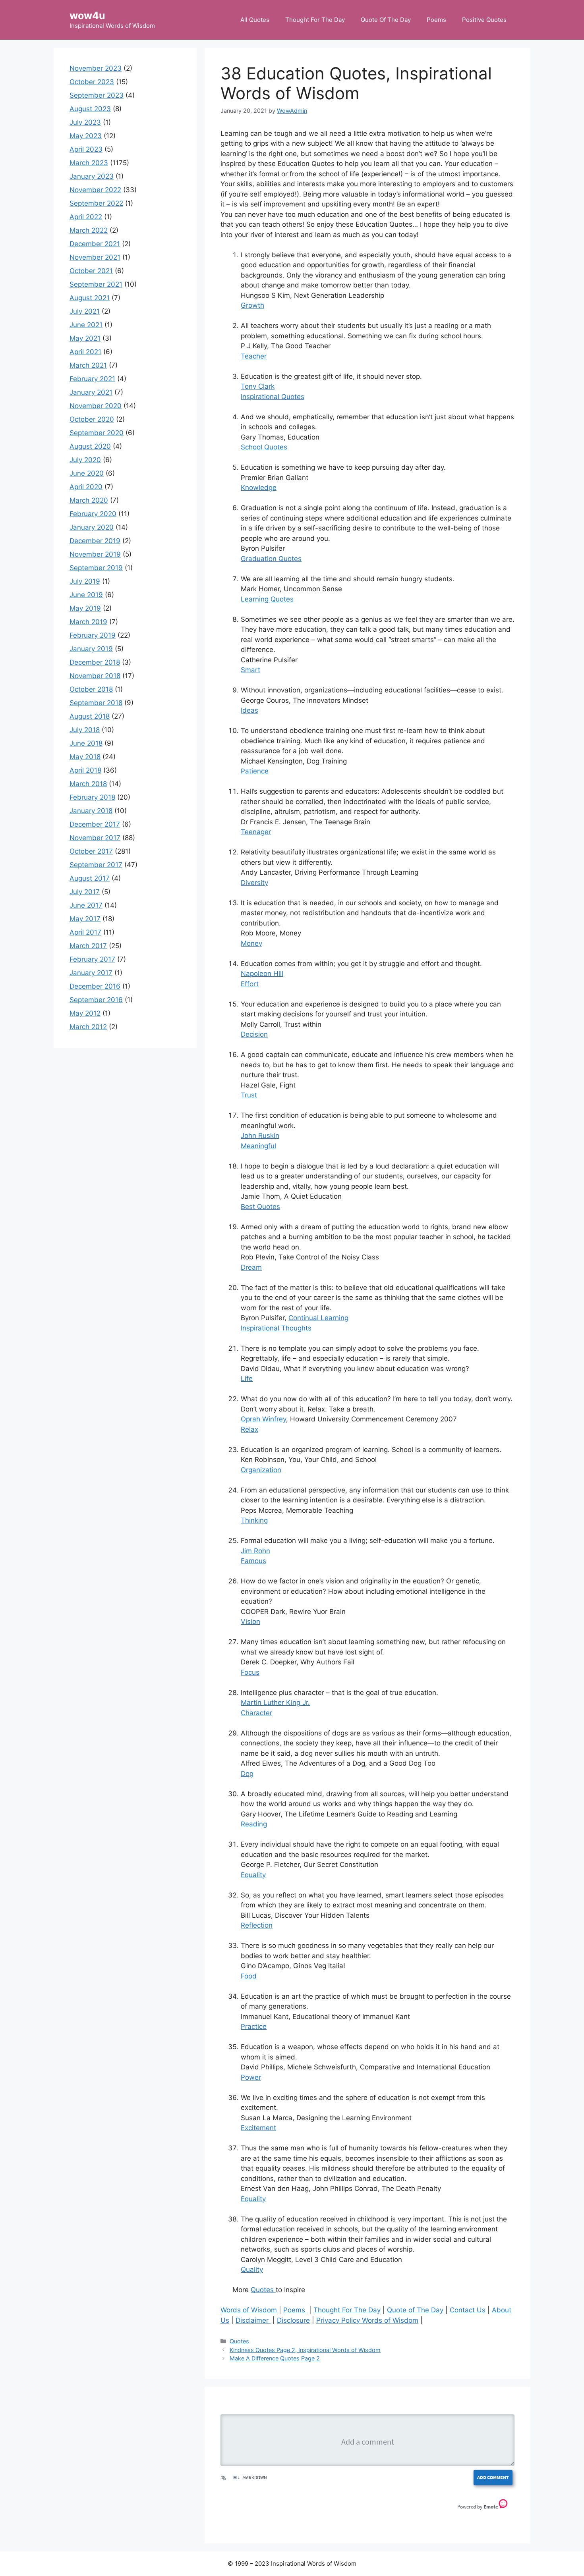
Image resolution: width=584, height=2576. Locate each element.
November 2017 (95, 838)
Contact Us (468, 2310)
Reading (254, 1824)
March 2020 (89, 500)
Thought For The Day (315, 20)
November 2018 (95, 676)
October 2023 (92, 82)
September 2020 (97, 433)
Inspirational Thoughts (276, 1328)
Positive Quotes (484, 20)
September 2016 (96, 1000)
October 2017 (91, 851)
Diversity (254, 883)
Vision (250, 1622)
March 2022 (89, 230)
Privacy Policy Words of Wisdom (367, 2320)
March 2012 (88, 1027)
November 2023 (96, 68)
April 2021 (85, 352)
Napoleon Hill (262, 974)
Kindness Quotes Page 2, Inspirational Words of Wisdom (305, 2350)
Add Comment (493, 2477)
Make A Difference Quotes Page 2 (275, 2358)
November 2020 (96, 406)
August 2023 (90, 109)
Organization (261, 1470)
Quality (252, 2269)
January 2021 (91, 392)
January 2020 (92, 527)
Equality (253, 1875)
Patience (255, 771)
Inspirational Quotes (273, 397)
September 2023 (97, 95)
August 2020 (90, 446)
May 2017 (85, 919)
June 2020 (87, 473)
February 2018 (92, 797)
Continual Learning (318, 1318)
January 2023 (92, 176)
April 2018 (85, 770)
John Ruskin (260, 1136)
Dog (247, 1774)
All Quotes (255, 20)
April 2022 (86, 217)
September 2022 (96, 203)
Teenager (256, 832)
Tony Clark (258, 386)
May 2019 (85, 608)
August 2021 (90, 298)
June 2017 (86, 905)
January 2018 (91, 811)
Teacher (254, 356)
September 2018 (96, 703)
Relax (249, 1429)
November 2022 (95, 190)
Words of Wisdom (249, 2310)
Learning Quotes (267, 599)
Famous (253, 1561)
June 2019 (86, 595)
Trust (249, 1095)
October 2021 (91, 271)
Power (251, 2077)
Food (249, 1976)
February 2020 (93, 514)
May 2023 (86, 136)
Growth (252, 305)
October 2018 (91, 689)
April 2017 (85, 932)
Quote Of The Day (386, 20)
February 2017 (92, 959)
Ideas (249, 710)
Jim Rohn (255, 1551)
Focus (250, 1672)
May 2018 (85, 757)
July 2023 (85, 122)
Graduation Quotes (271, 559)
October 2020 (92, 419)
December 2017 (95, 824)
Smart (250, 670)
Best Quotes (260, 1207)
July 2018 (85, 730)
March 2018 (88, 784)
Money (251, 943)
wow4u (87, 15)
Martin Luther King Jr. (275, 1703)
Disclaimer (253, 2320)
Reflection (257, 1925)
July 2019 (85, 581)
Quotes (263, 2290)
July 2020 (85, 460)
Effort (250, 984)
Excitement (258, 2128)
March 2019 (88, 622)
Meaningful (258, 1146)
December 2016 (95, 986)
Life (247, 1379)
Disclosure (293, 2320)
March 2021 (88, 365)
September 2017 (96, 865)
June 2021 (86, 325)
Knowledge (259, 488)
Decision (254, 1034)
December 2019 (95, 541)
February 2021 (92, 379)
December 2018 (95, 662)
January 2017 (91, 973)
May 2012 (85, 1013)
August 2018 (90, 716)
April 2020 (86, 487)
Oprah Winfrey (263, 1419)
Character (256, 1713)
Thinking (254, 1520)
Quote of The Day (415, 2310)
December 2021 (95, 244)
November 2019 (95, 554)
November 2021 (95, 257)
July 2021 (85, 311)
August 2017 (90, 878)
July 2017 (85, 892)
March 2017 (88, 946)
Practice (254, 2026)
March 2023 (89, 163)
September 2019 (96, 568)
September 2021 (96, 284)
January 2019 (91, 649)
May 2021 (85, 338)
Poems (436, 20)
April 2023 (86, 149)
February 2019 (93, 635)
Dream (251, 1267)
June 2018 (86, 743)
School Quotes (264, 447)
